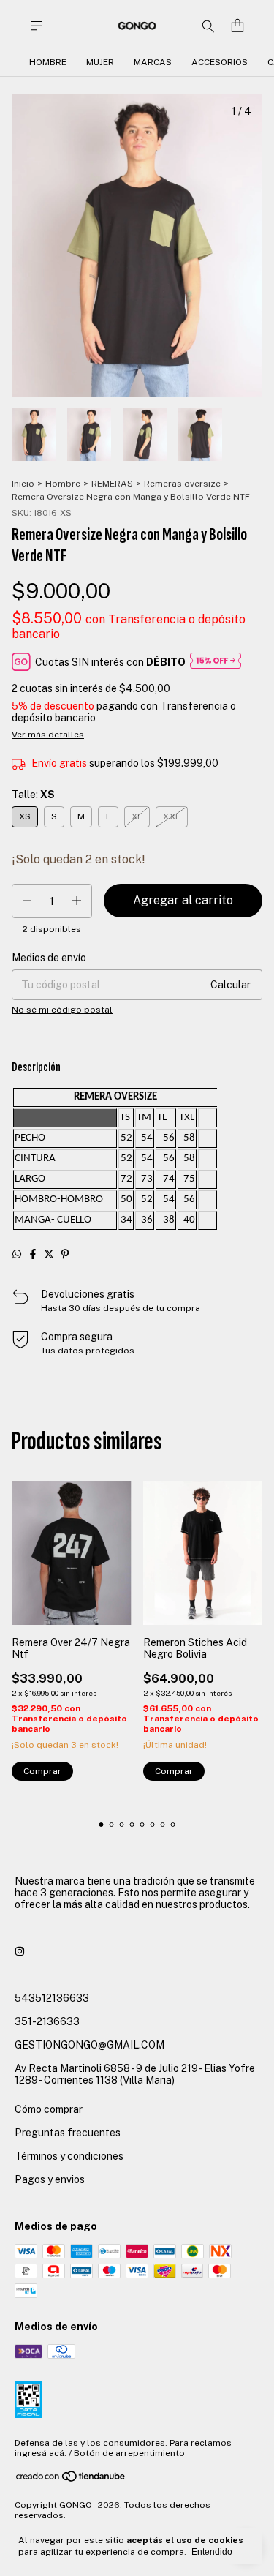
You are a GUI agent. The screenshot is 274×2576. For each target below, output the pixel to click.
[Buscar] (208, 26)
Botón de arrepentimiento (129, 2453)
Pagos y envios (50, 2179)
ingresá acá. (41, 2453)
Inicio (23, 484)
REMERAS (112, 484)
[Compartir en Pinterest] (65, 1254)
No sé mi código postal (62, 1010)
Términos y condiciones (69, 2156)
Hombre (48, 62)
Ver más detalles (48, 735)
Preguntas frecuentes (68, 2133)
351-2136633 (47, 2021)
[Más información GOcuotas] (216, 662)
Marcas (153, 62)
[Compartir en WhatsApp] (17, 1254)
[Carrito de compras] (237, 26)
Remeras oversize (182, 484)
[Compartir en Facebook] (33, 1254)
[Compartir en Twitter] (49, 1254)
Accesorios (220, 62)
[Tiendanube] (71, 2479)
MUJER (100, 62)
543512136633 (52, 1998)
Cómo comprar (49, 2109)
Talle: (33, 795)
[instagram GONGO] (20, 1951)
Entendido (212, 2552)
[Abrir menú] (37, 26)
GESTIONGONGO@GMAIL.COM (90, 2045)
